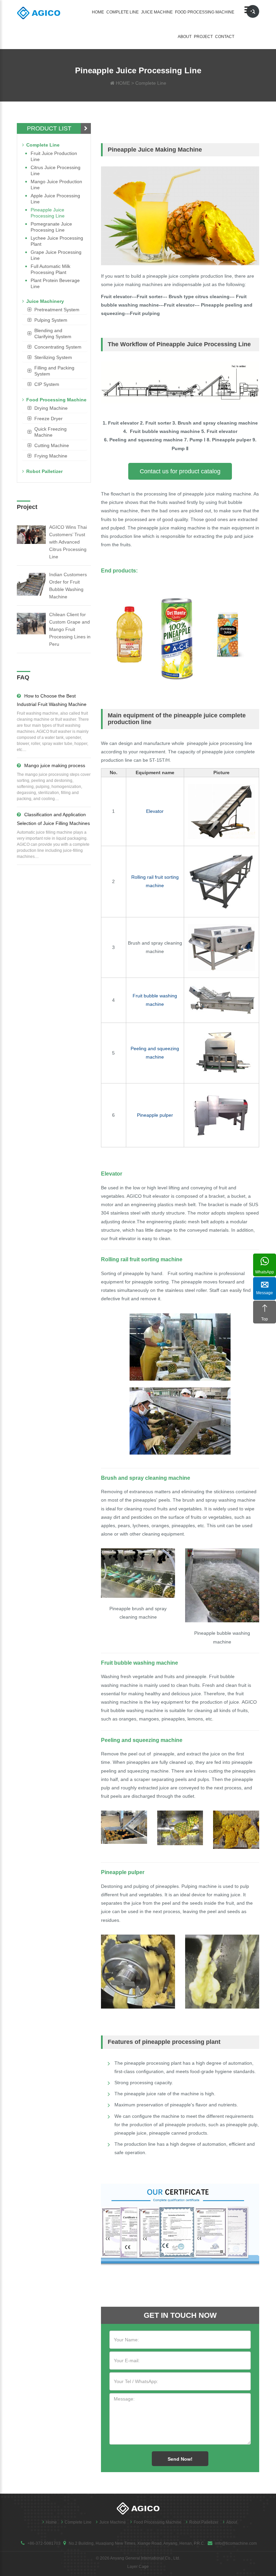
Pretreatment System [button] (57, 310)
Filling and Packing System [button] (54, 371)
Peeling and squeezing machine (142, 1740)
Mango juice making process (55, 765)
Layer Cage (138, 2567)
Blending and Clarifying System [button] (53, 333)
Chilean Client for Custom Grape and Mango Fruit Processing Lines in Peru (70, 629)
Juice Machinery (45, 301)
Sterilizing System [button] (53, 357)
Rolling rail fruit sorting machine (142, 1259)
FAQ (23, 677)
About (185, 37)
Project (203, 37)
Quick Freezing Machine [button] (50, 432)
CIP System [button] (47, 384)
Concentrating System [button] (58, 347)
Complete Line (123, 12)
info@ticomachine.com (236, 2543)
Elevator (155, 811)
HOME (123, 83)
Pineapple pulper (155, 1115)
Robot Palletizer (44, 471)
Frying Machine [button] (51, 456)
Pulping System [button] (51, 320)
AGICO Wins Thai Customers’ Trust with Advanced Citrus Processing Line (68, 542)
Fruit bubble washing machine (140, 1663)
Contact (225, 37)
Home (98, 12)
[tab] (55, 310)
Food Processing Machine (205, 12)
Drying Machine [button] (51, 408)
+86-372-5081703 (44, 2543)
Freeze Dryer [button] (48, 419)
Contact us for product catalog (180, 471)
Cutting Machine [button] (52, 445)
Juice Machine (157, 12)
